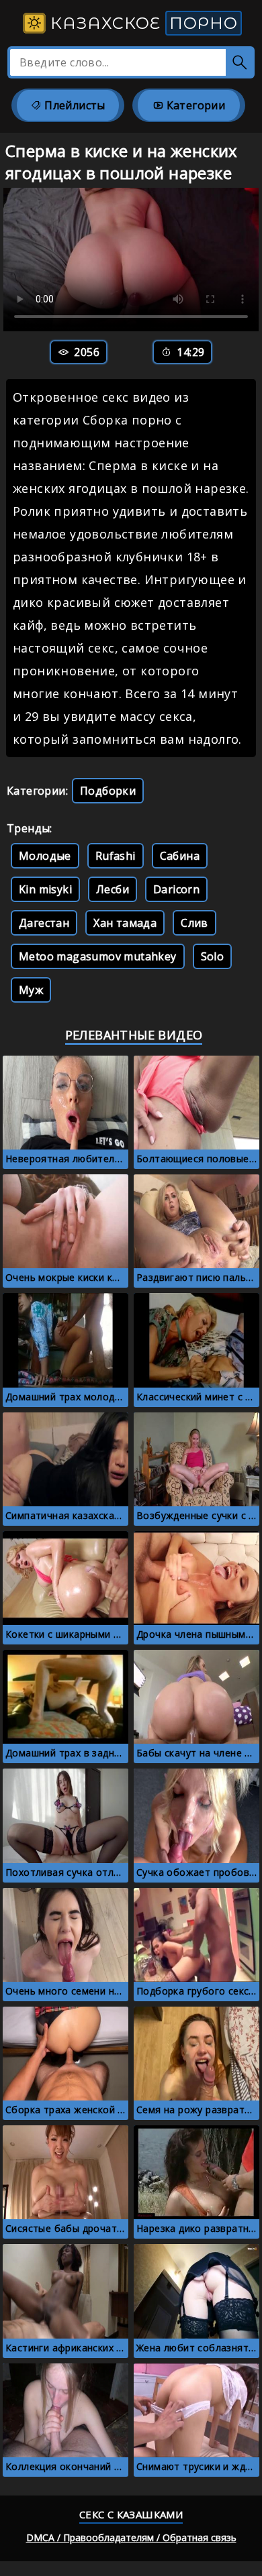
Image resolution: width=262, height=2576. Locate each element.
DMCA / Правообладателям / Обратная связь (131, 2537)
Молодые (45, 856)
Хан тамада (125, 923)
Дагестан (44, 923)
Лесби (113, 889)
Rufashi (116, 856)
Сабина (180, 856)
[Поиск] (240, 62)
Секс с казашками (131, 2514)
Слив (194, 923)
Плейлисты (74, 105)
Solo (213, 956)
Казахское (142, 23)
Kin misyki (45, 889)
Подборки (108, 791)
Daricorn (176, 889)
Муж (31, 990)
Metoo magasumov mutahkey (98, 956)
